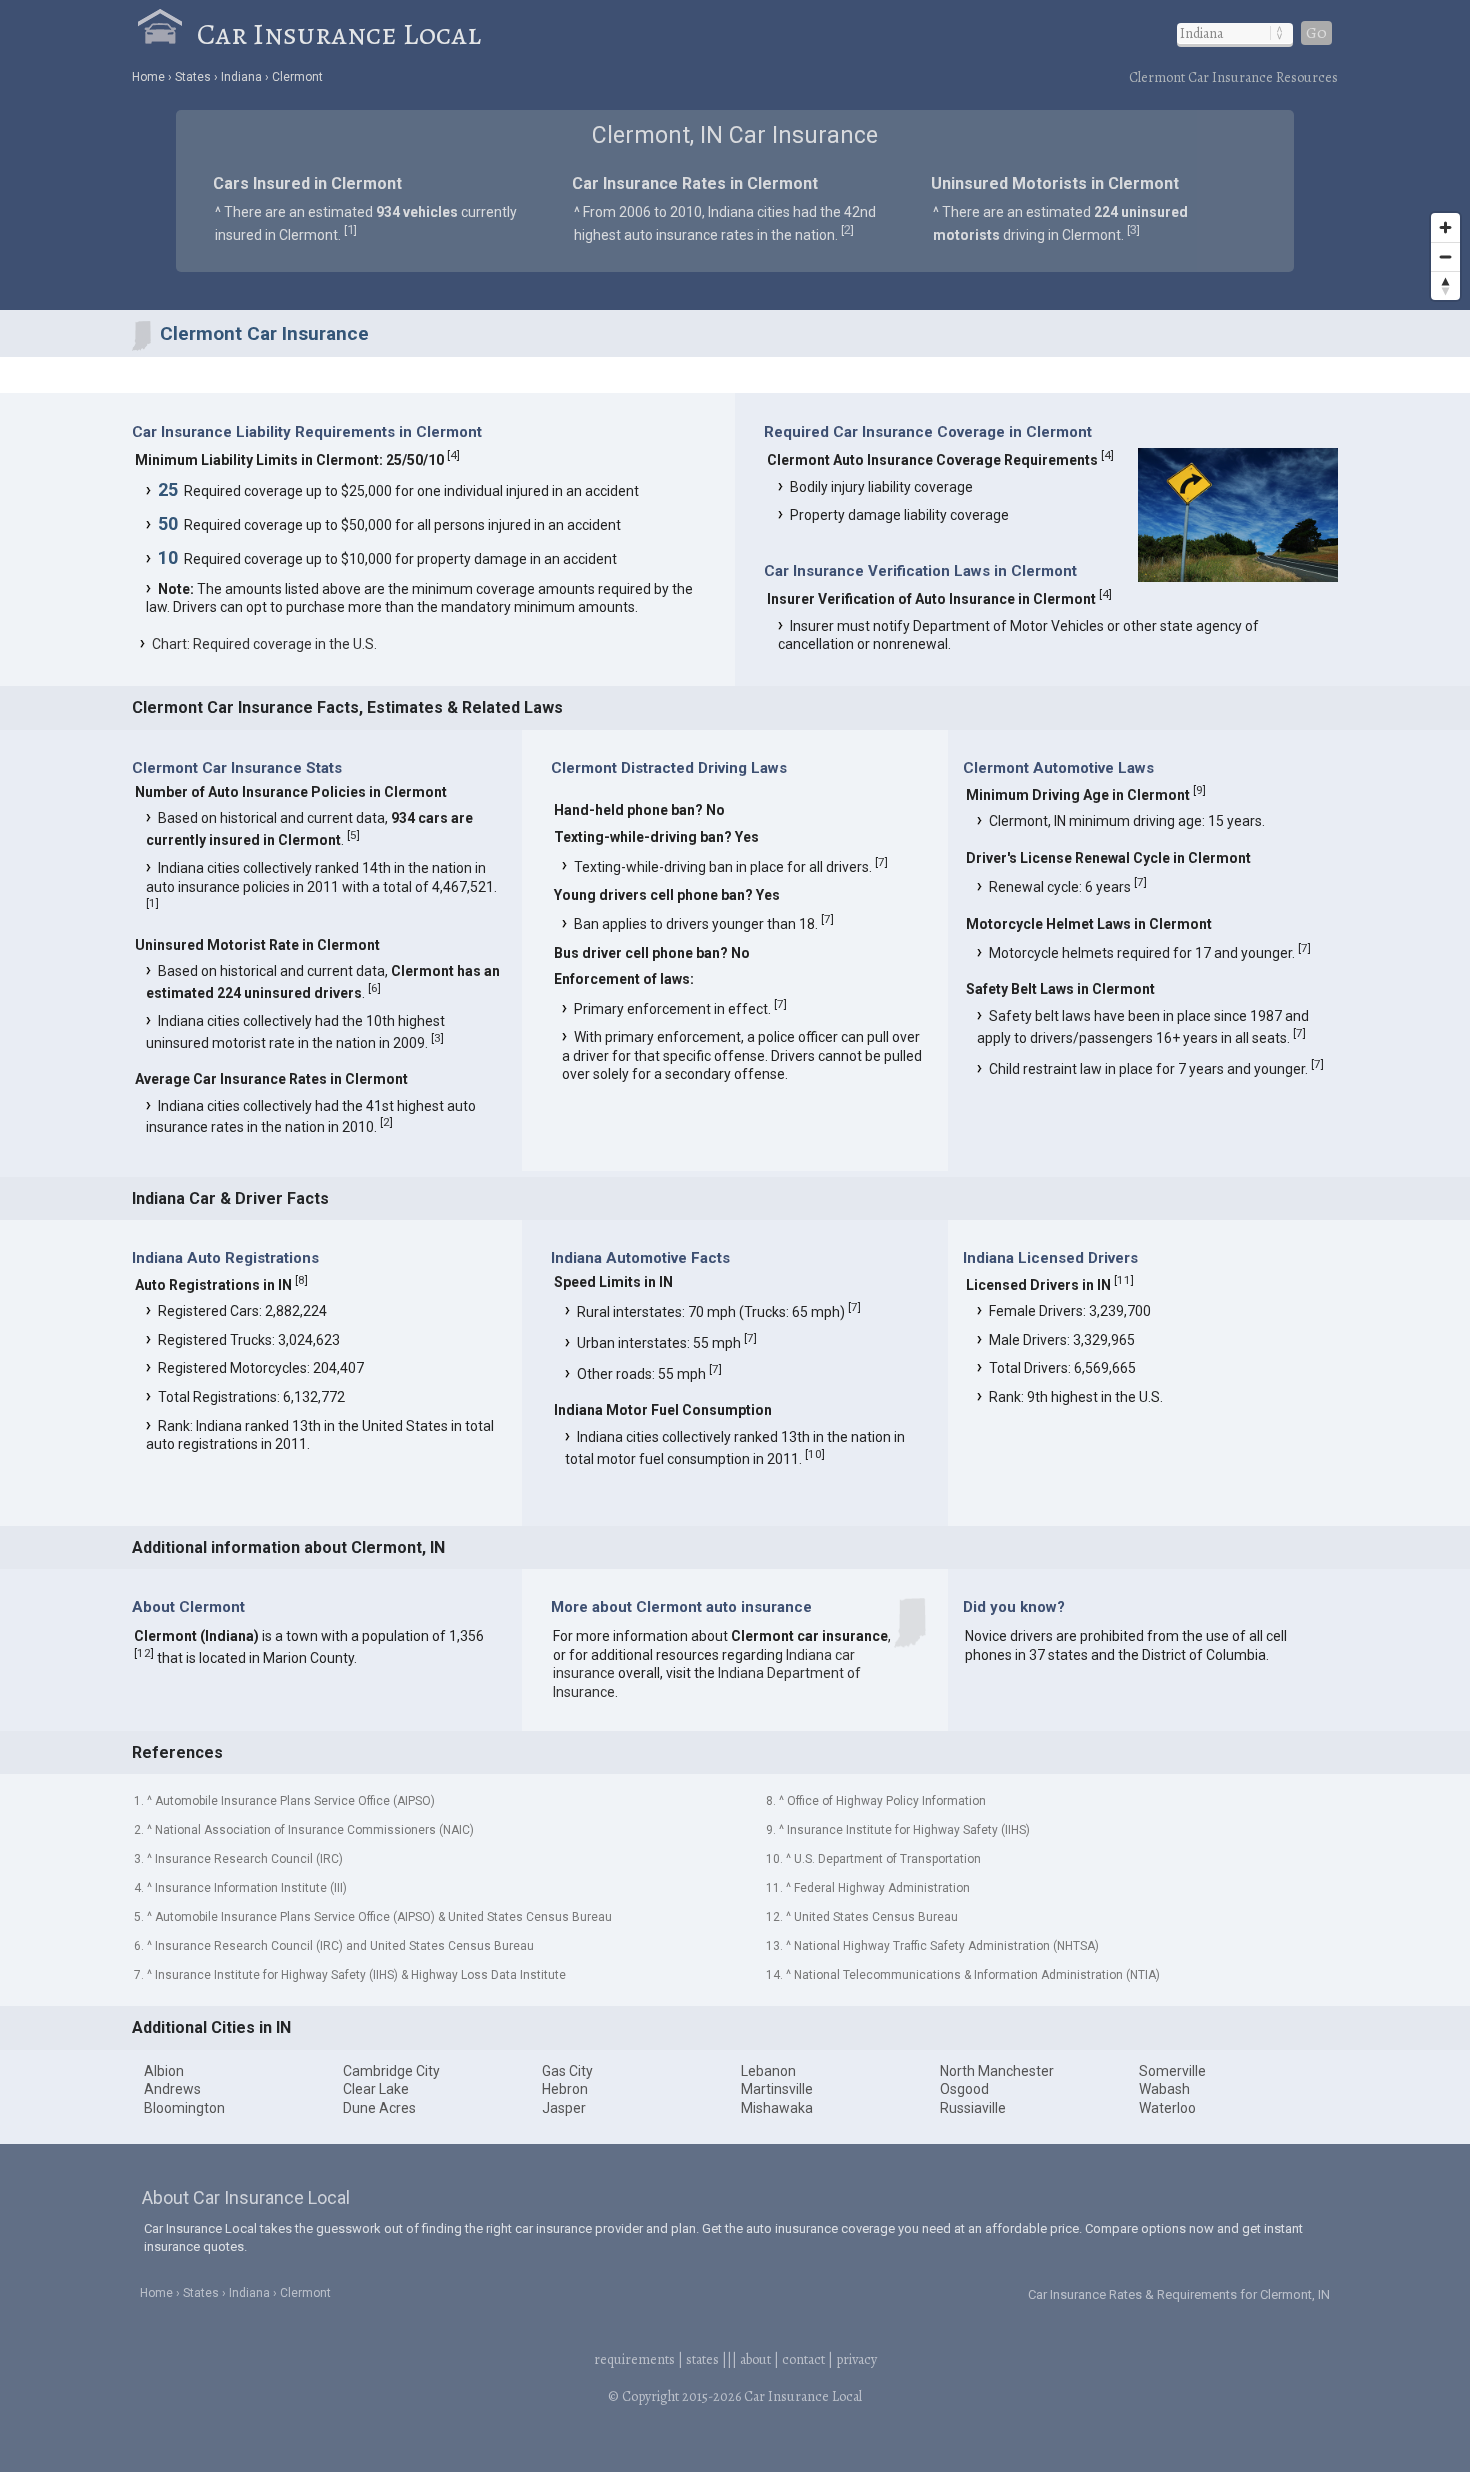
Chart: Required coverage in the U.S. (264, 644)
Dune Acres (379, 2108)
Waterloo (1167, 2108)
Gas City (567, 2071)
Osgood (964, 2089)
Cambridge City (391, 2071)
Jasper (564, 2108)
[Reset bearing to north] (1445, 285)
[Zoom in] (1445, 227)
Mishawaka (777, 2108)
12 (144, 1653)
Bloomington (184, 2108)
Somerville (1172, 2071)
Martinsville (777, 2089)
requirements (634, 2359)
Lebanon (768, 2071)
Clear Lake (376, 2089)
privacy (856, 2359)
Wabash (1164, 2089)
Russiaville (973, 2108)
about (755, 2359)
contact (803, 2359)
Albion (164, 2071)
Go (1316, 33)
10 (815, 1454)
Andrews (172, 2089)
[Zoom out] (1445, 256)
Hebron (565, 2089)
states (702, 2359)
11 (1124, 1280)
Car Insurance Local (339, 34)
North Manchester (997, 2071)
